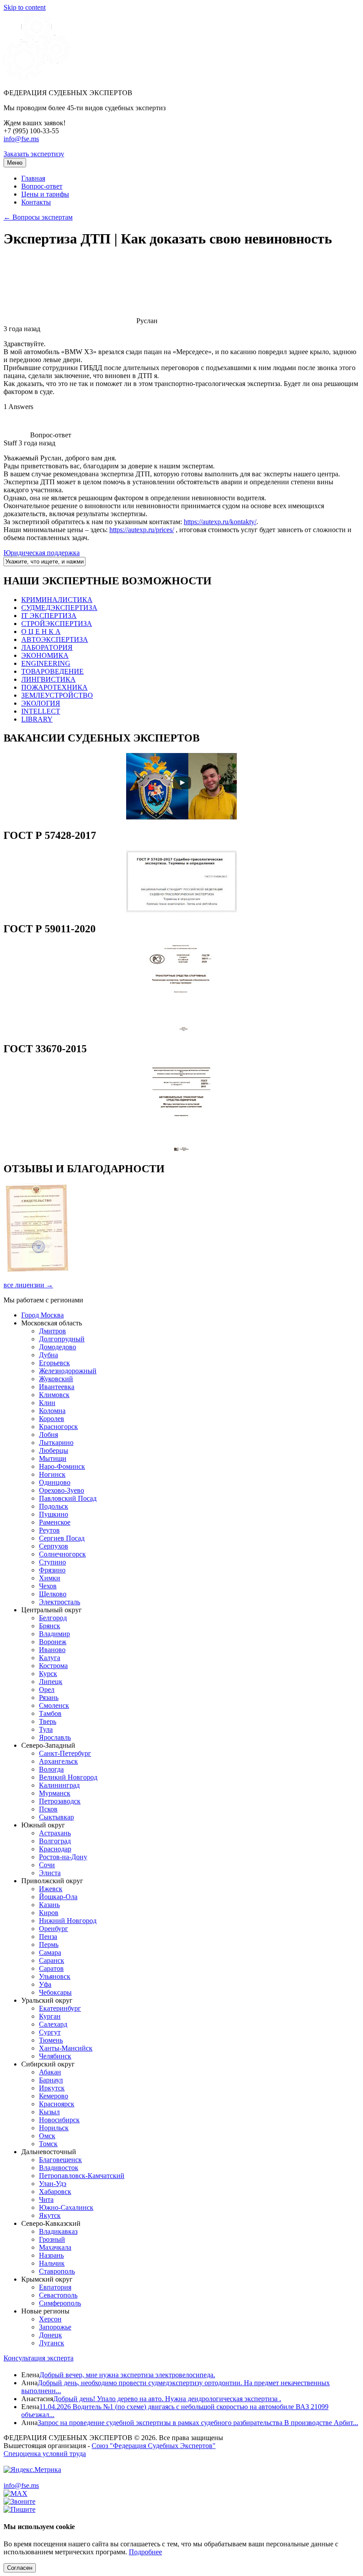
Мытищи (53, 1458)
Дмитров (52, 1331)
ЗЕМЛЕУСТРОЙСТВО (57, 695)
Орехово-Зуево (62, 1490)
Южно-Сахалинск (66, 2207)
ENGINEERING (46, 663)
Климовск (54, 1395)
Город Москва (42, 1315)
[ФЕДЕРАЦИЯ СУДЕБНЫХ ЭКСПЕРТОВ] (37, 78)
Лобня (48, 1435)
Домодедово (58, 1347)
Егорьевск (54, 1363)
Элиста (50, 1873)
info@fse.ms (21, 139)
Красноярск (57, 2104)
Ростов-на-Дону (63, 1857)
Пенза (48, 1937)
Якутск (50, 2215)
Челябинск (55, 2056)
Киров (49, 1913)
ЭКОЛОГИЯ (41, 703)
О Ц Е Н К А (41, 631)
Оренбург (54, 1929)
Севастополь (58, 2295)
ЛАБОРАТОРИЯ (47, 647)
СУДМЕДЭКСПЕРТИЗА (59, 608)
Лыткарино (56, 1442)
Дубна (48, 1355)
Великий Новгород (68, 1777)
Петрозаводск (60, 1801)
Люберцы (54, 1450)
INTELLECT (41, 711)
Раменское (55, 1522)
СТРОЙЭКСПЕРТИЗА (57, 624)
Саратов (51, 1968)
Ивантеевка (57, 1387)
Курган (50, 2016)
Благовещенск (60, 2160)
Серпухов (54, 1546)
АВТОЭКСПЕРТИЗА (55, 639)
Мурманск (55, 1793)
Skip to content (25, 7)
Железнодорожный (68, 1371)
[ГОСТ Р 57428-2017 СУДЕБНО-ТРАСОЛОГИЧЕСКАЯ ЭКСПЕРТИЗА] (181, 910)
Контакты (36, 202)
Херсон (50, 2319)
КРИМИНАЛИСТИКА (57, 600)
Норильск (54, 2128)
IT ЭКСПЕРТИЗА (49, 616)
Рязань (49, 1697)
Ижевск (51, 1889)
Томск (48, 2144)
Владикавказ (58, 2231)
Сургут (50, 2032)
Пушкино (54, 1514)
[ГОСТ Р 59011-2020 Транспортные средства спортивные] (181, 1030)
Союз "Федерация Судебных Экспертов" (154, 2446)
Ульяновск (55, 1976)
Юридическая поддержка (42, 553)
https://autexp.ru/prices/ (142, 530)
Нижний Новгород (68, 1921)
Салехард (53, 2024)
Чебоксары (55, 1992)
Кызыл (49, 2112)
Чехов (48, 1586)
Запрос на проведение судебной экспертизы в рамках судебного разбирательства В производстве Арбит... (198, 2423)
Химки (50, 1578)
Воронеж (53, 1642)
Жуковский (56, 1379)
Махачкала (55, 2247)
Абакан (50, 2072)
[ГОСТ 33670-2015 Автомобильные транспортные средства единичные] (181, 1150)
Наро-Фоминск (62, 1466)
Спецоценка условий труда (45, 2454)
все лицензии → (28, 1285)
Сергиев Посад (62, 1538)
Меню (15, 163)
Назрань (51, 2255)
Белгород (53, 1618)
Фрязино (52, 1570)
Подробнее (145, 2552)
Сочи (47, 1865)
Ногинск (52, 1474)
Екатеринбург (60, 2008)
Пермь (49, 1945)
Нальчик (52, 2263)
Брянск (50, 1626)
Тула (46, 1729)
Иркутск (52, 2088)
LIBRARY (37, 719)
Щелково (53, 1594)
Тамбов (50, 1713)
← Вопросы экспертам (38, 217)
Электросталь (60, 1602)
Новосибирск (59, 2120)
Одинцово (55, 1482)
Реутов (49, 1530)
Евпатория (55, 2287)
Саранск (52, 1960)
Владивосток (59, 2168)
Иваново (52, 1650)
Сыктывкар (56, 1817)
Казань (49, 1905)
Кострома (53, 1666)
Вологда (51, 1769)
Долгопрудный (62, 1339)
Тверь (48, 1721)
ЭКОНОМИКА (45, 655)
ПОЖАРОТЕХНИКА (54, 687)
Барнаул (51, 2080)
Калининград (59, 1785)
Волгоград (55, 1841)
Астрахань (55, 1833)
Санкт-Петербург (65, 1753)
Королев (52, 1419)
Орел (47, 1690)
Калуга (50, 1658)
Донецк (50, 2335)
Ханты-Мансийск (66, 2048)
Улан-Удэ (53, 2184)
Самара (50, 1952)
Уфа (45, 1984)
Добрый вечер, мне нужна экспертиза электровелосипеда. (127, 2375)
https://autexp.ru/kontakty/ (220, 522)
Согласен (20, 2568)
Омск (47, 2136)
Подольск (54, 1506)
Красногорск (58, 1427)
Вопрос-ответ (42, 186)
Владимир (54, 1634)
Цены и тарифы (45, 194)
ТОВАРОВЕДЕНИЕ (52, 671)
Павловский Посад (68, 1498)
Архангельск (58, 1761)
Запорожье (55, 2327)
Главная (33, 178)
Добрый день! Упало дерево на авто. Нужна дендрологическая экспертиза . (167, 2399)
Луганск (52, 2343)
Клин (47, 1403)
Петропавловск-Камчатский (82, 2176)
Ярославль (55, 1737)
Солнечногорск (62, 1554)
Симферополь (60, 2303)
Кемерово (54, 2096)
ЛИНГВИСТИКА (48, 679)
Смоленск (54, 1705)
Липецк (51, 1682)
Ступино (52, 1562)
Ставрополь (57, 2271)
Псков (48, 1809)
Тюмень (51, 2040)
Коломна (52, 1411)
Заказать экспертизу (34, 154)
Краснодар (55, 1849)
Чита (46, 2199)
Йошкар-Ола (58, 1897)
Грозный (52, 2239)
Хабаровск (55, 2192)
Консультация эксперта (39, 2358)
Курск (48, 1674)
